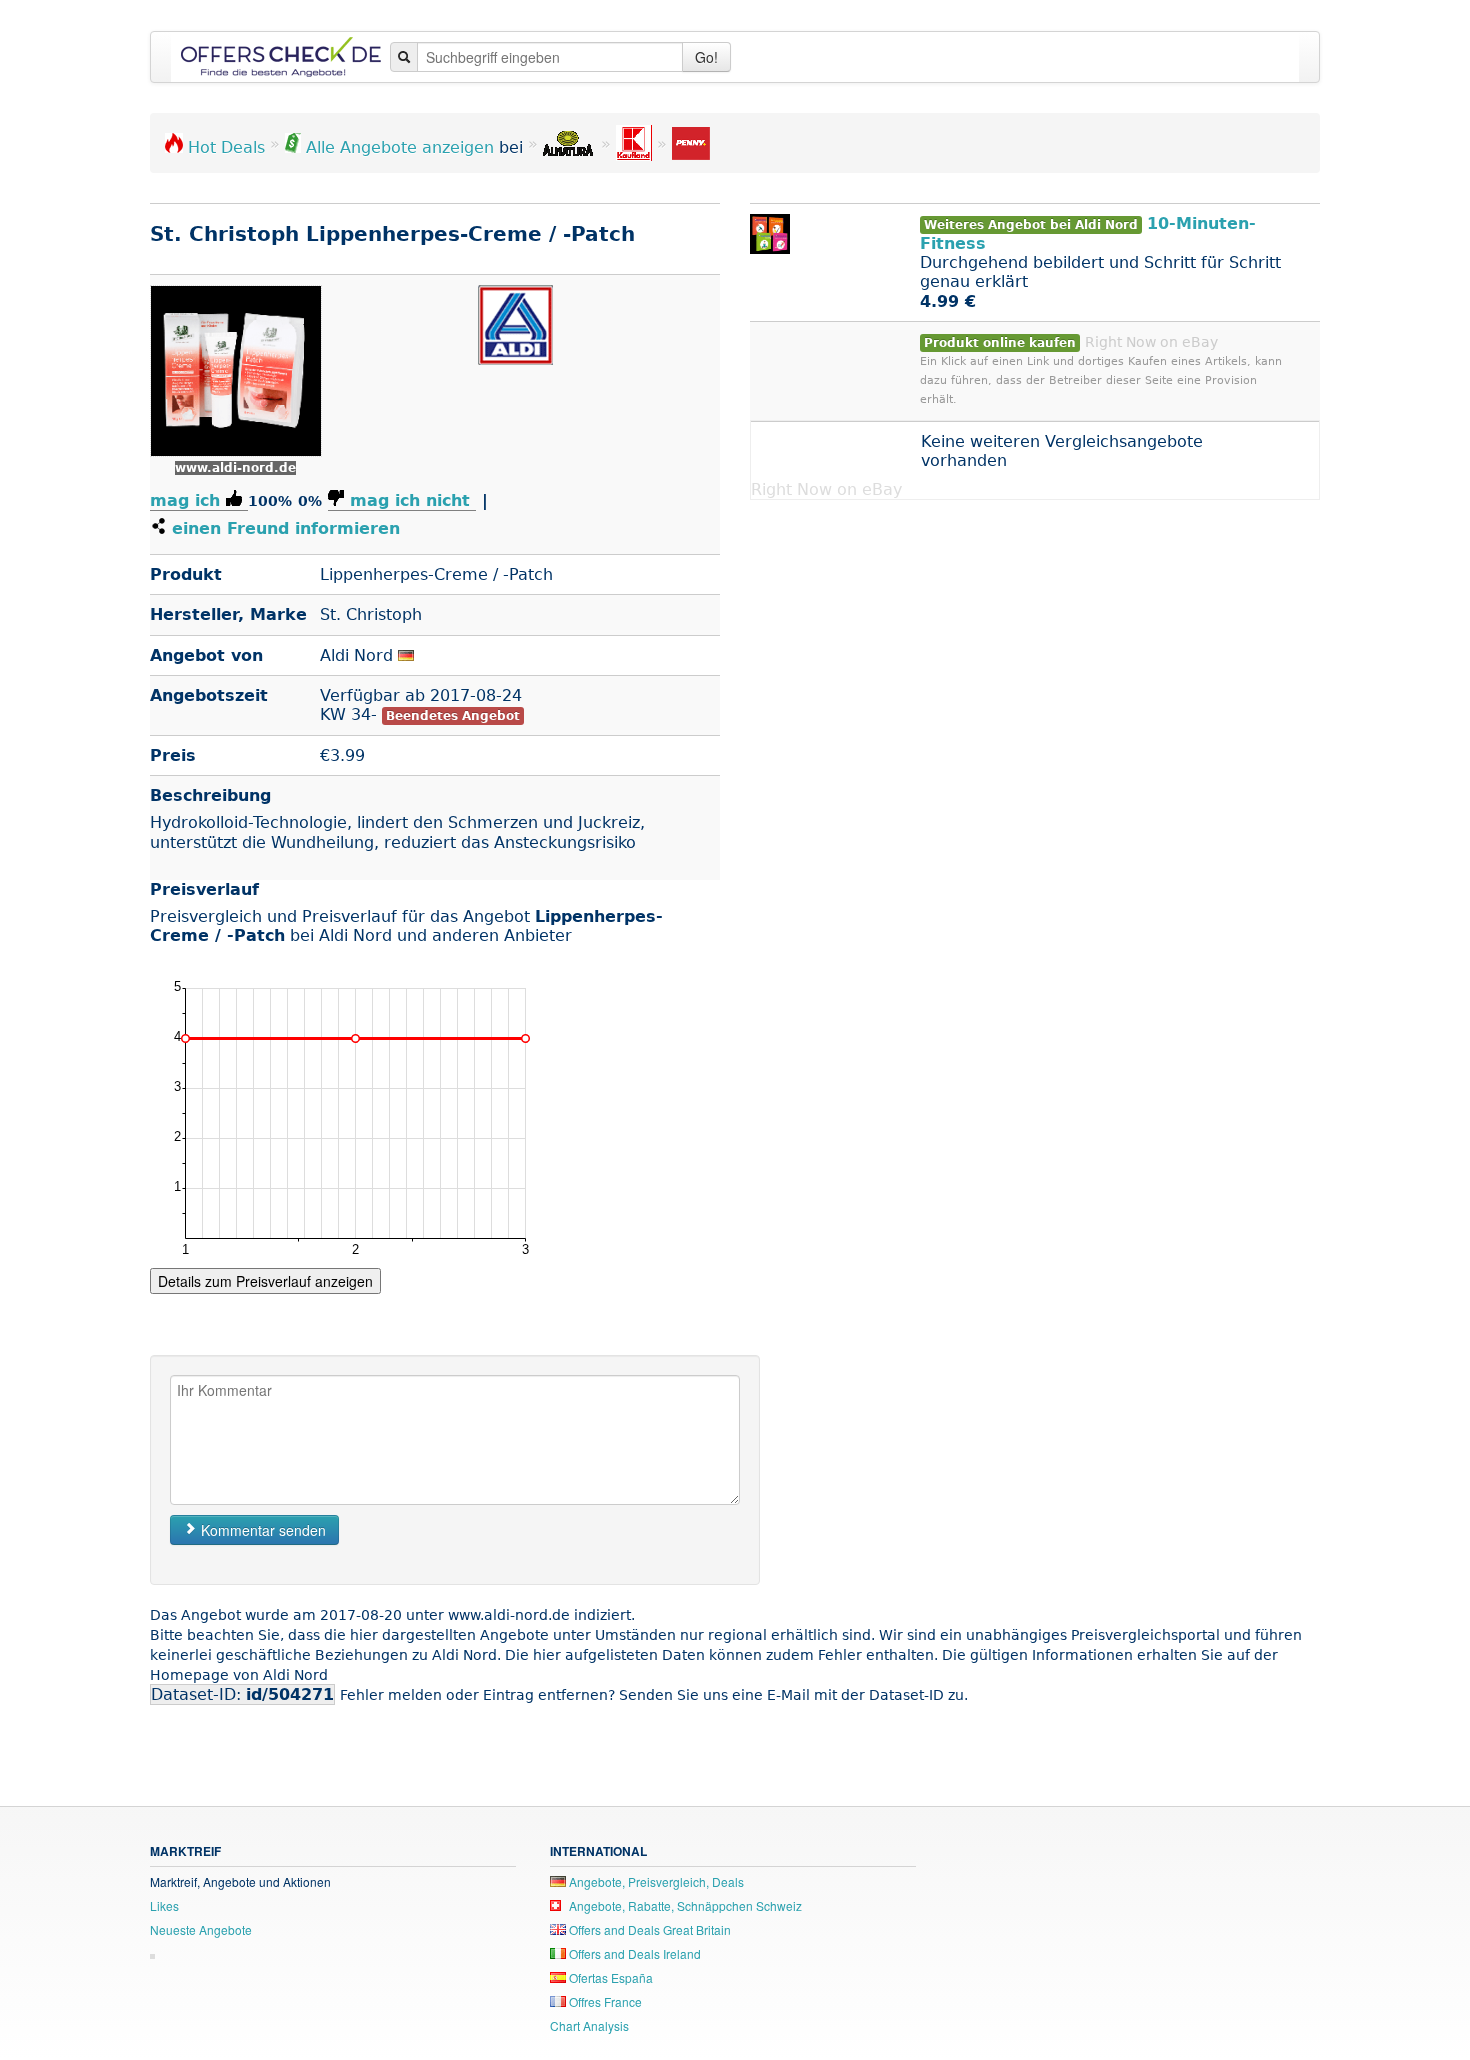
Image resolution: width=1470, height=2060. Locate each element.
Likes (164, 1905)
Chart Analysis (589, 2025)
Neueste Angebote (201, 1929)
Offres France (604, 2001)
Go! (706, 57)
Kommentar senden (261, 1530)
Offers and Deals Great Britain (648, 1929)
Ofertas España (609, 1977)
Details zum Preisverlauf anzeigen (265, 1281)
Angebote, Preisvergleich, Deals (655, 1881)
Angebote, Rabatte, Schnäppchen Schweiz (684, 1905)
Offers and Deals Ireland (633, 1953)
